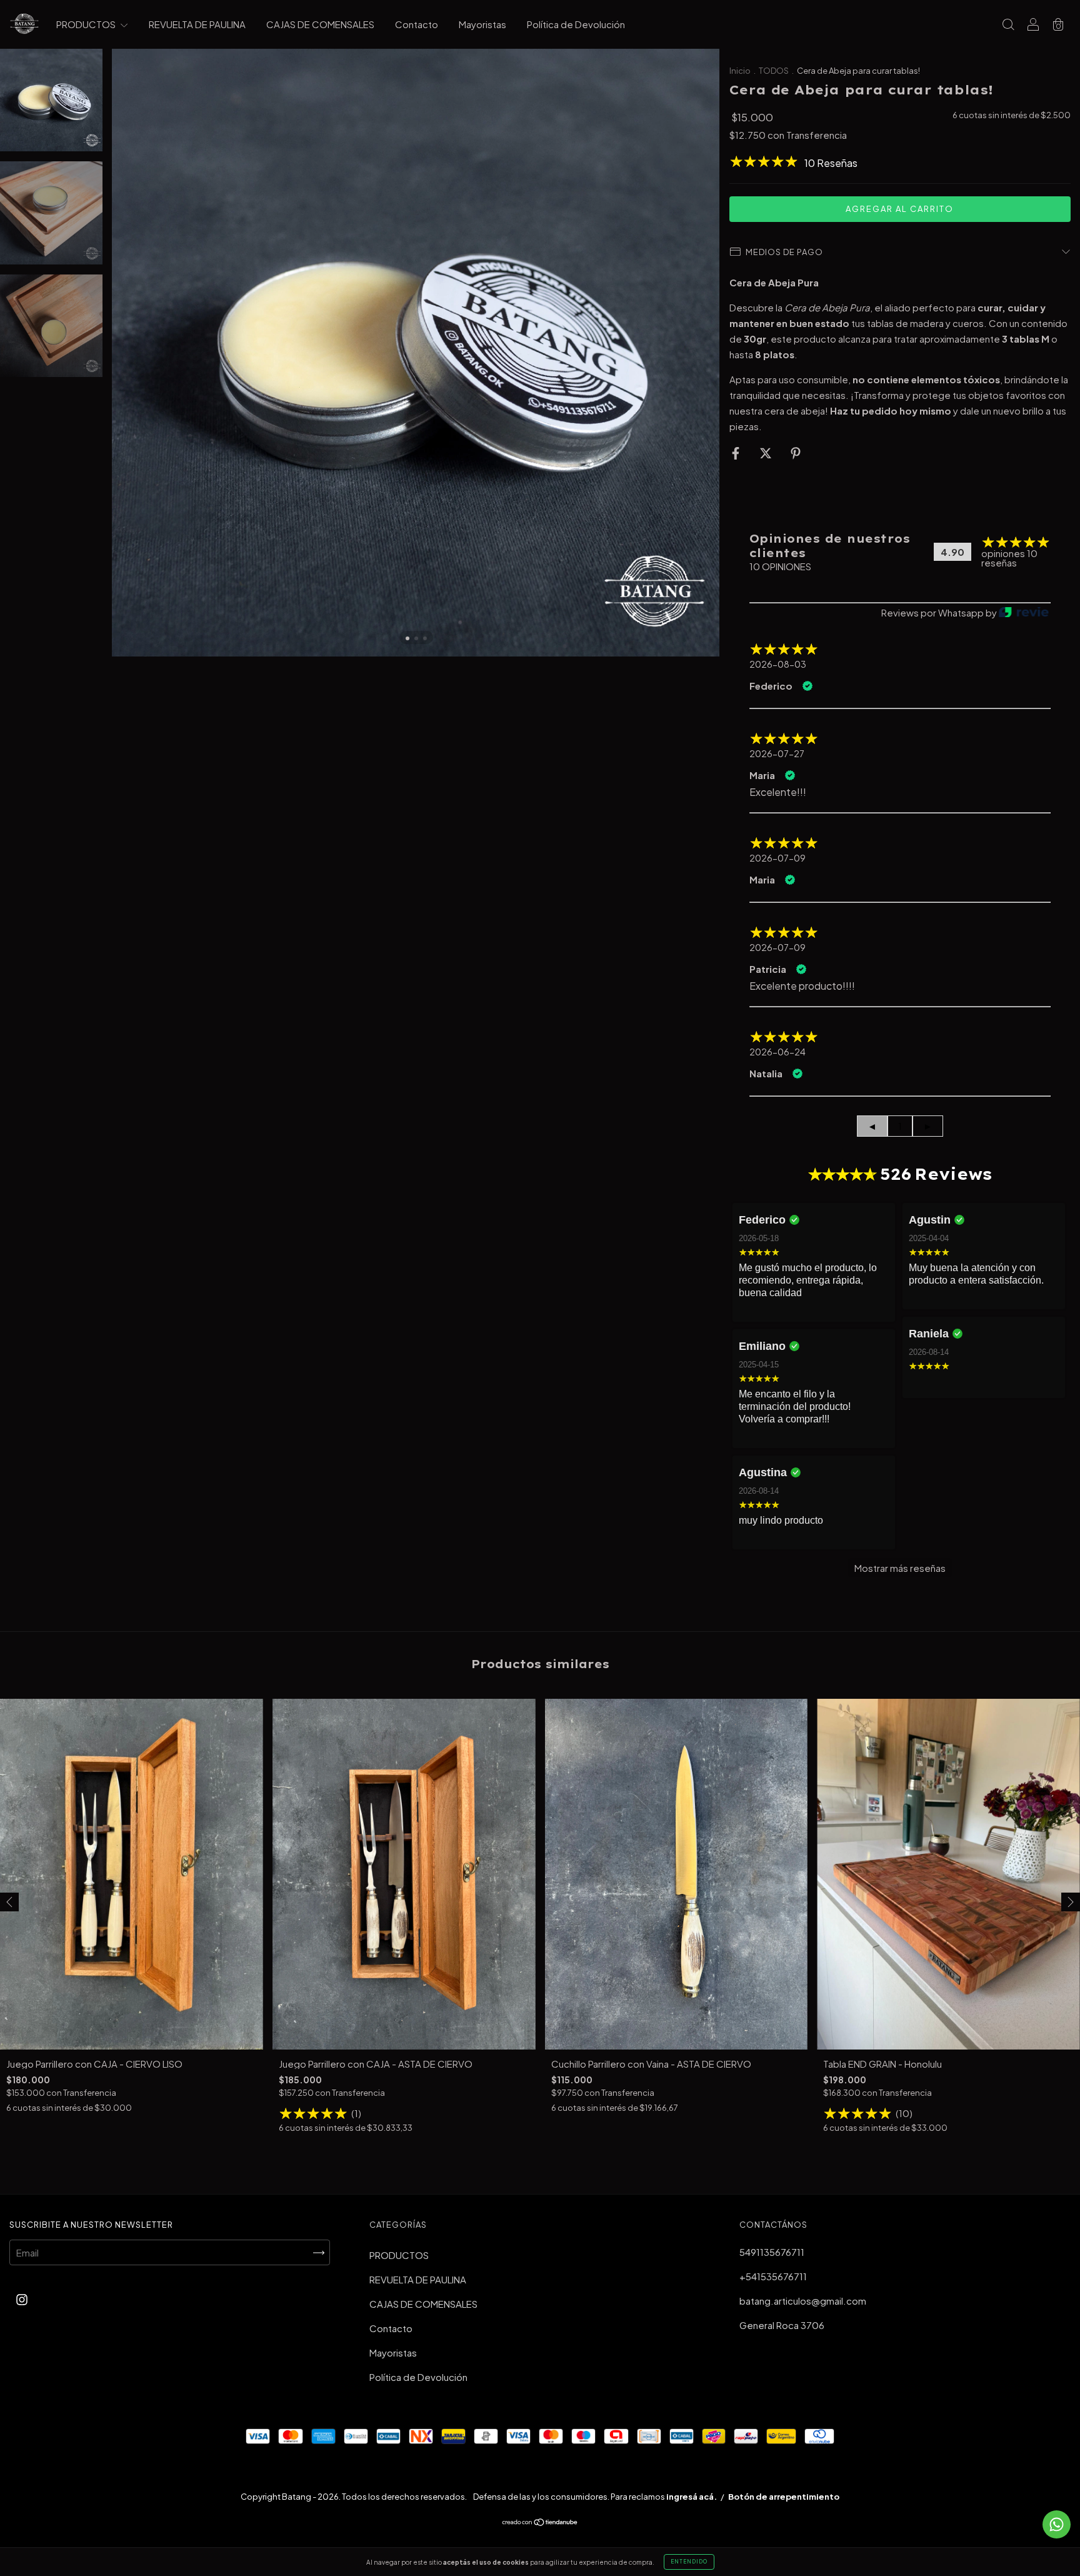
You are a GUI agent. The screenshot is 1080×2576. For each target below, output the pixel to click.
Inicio (740, 71)
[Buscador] (1008, 25)
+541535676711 (773, 2276)
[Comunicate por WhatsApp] (1057, 2524)
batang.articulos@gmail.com (803, 2301)
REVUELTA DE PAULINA (197, 24)
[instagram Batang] (22, 2299)
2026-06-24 (777, 1052)
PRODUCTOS (87, 24)
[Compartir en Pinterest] (796, 452)
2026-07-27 (777, 753)
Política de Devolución (576, 24)
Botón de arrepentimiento (784, 2497)
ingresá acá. (692, 2497)
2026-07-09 (777, 858)
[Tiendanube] (540, 2523)
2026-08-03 (778, 664)
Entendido (689, 2562)
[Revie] (1024, 613)
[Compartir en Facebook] (737, 452)
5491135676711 (772, 2252)
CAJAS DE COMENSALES (320, 24)
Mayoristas (482, 24)
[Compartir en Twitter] (767, 452)
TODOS (774, 71)
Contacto (417, 24)
